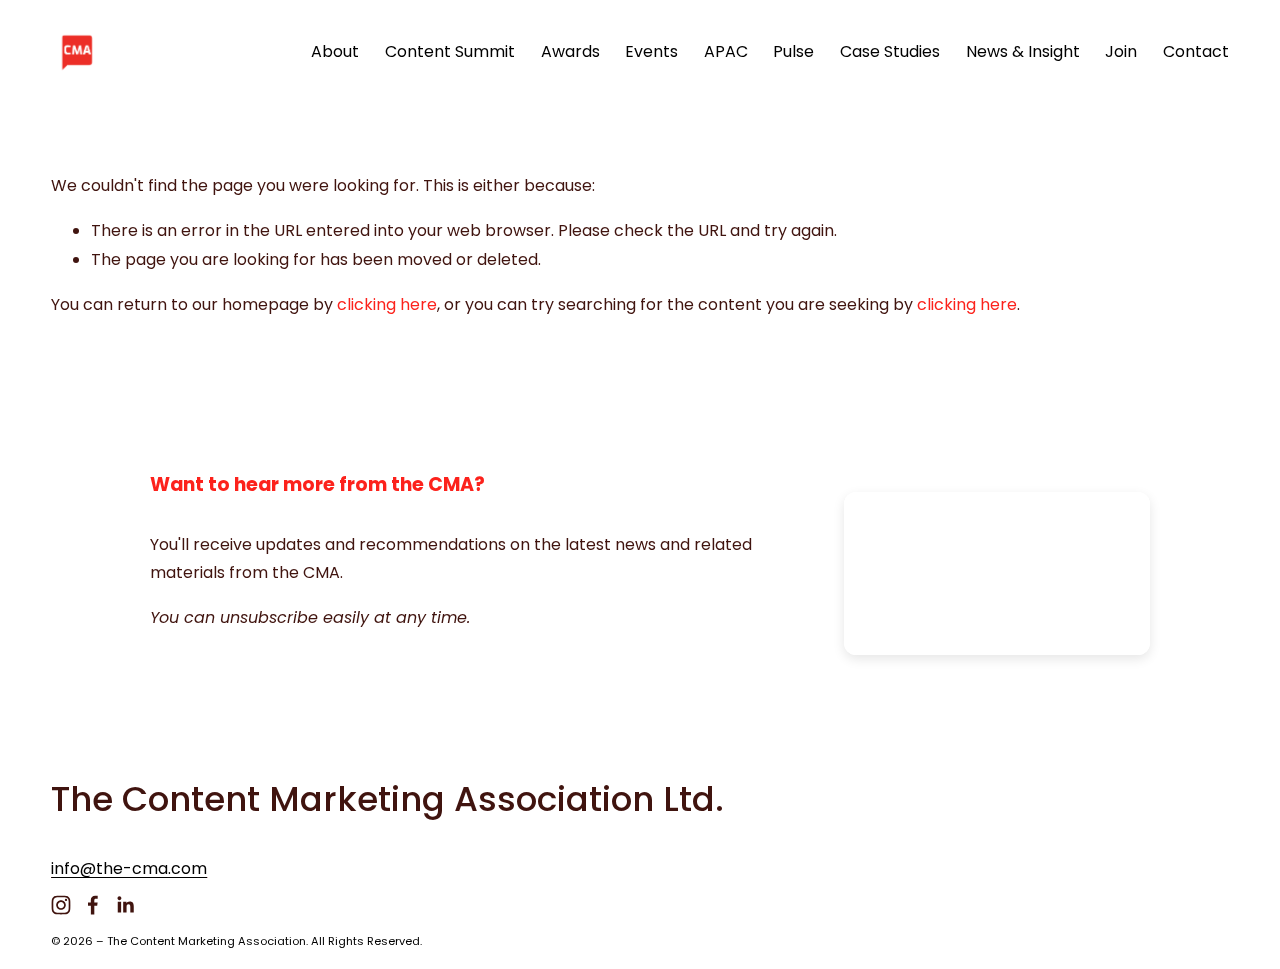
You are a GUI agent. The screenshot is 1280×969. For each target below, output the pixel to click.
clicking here (387, 304)
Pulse (793, 51)
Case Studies (890, 51)
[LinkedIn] (125, 905)
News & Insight (1023, 51)
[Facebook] (93, 905)
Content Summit (450, 51)
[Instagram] (61, 905)
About (335, 51)
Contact (1196, 51)
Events (651, 51)
